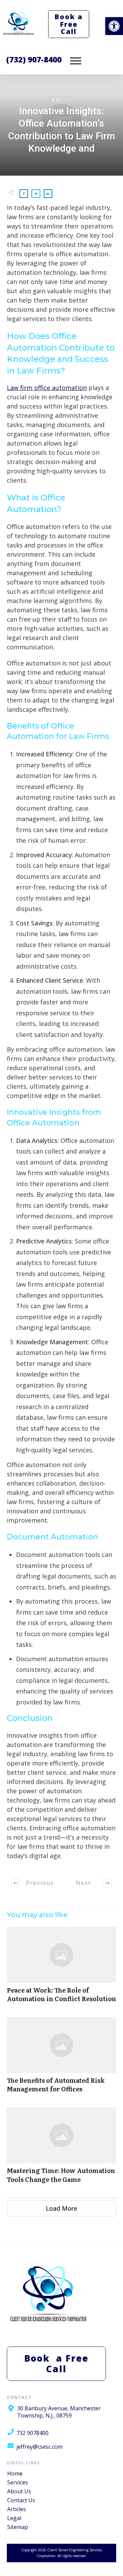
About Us (19, 2491)
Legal (14, 2518)
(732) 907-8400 (34, 59)
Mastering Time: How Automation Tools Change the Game (61, 2149)
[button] (114, 26)
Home (15, 2473)
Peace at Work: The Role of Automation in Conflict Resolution (61, 1968)
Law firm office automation (47, 388)
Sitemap (18, 2527)
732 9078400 (32, 2433)
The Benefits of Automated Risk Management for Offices (61, 2058)
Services (18, 2482)
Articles (17, 2509)
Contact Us (21, 2500)
